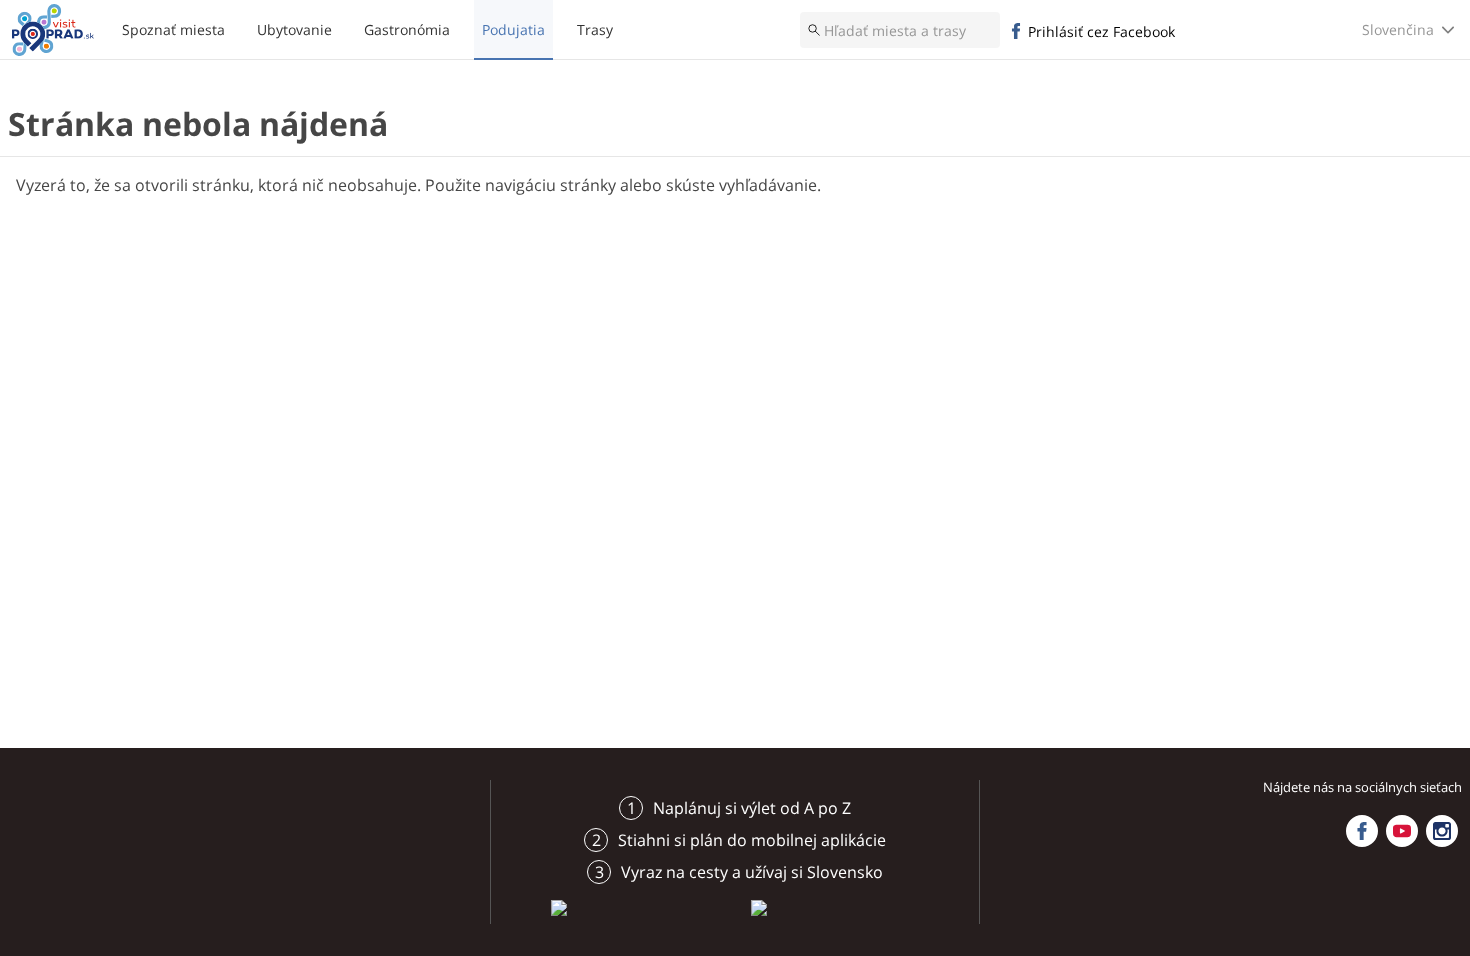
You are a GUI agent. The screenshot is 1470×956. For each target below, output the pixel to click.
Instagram (1442, 831)
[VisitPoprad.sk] (53, 30)
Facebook (1362, 831)
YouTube (1402, 831)
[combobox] (900, 30)
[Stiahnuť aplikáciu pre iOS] (635, 907)
